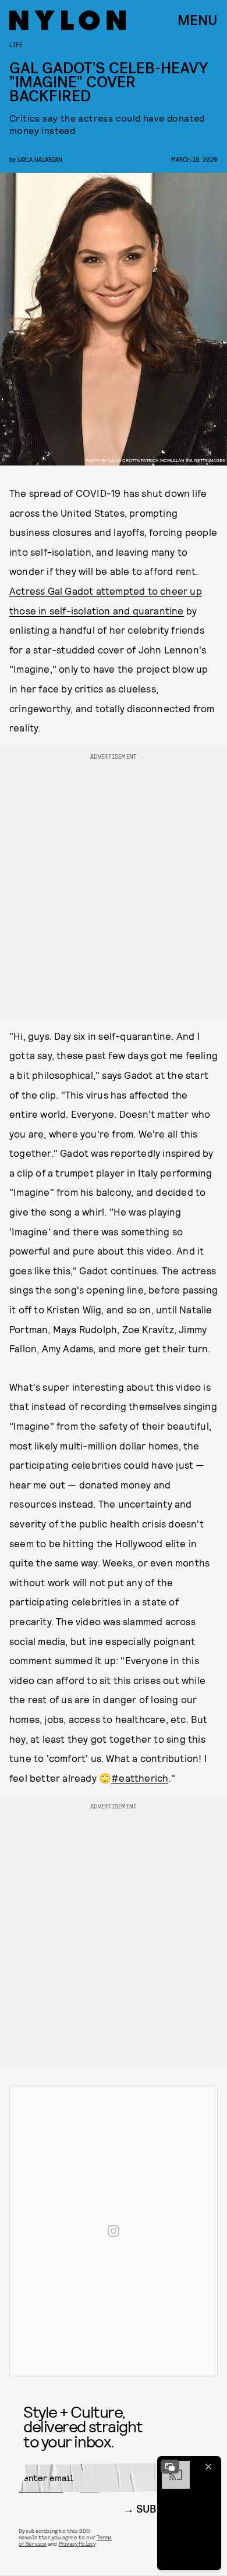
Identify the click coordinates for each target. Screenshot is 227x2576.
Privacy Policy (77, 2543)
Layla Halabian (40, 159)
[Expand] (170, 2467)
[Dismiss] (208, 2467)
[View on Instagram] (114, 2231)
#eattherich (140, 1778)
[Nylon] (68, 20)
